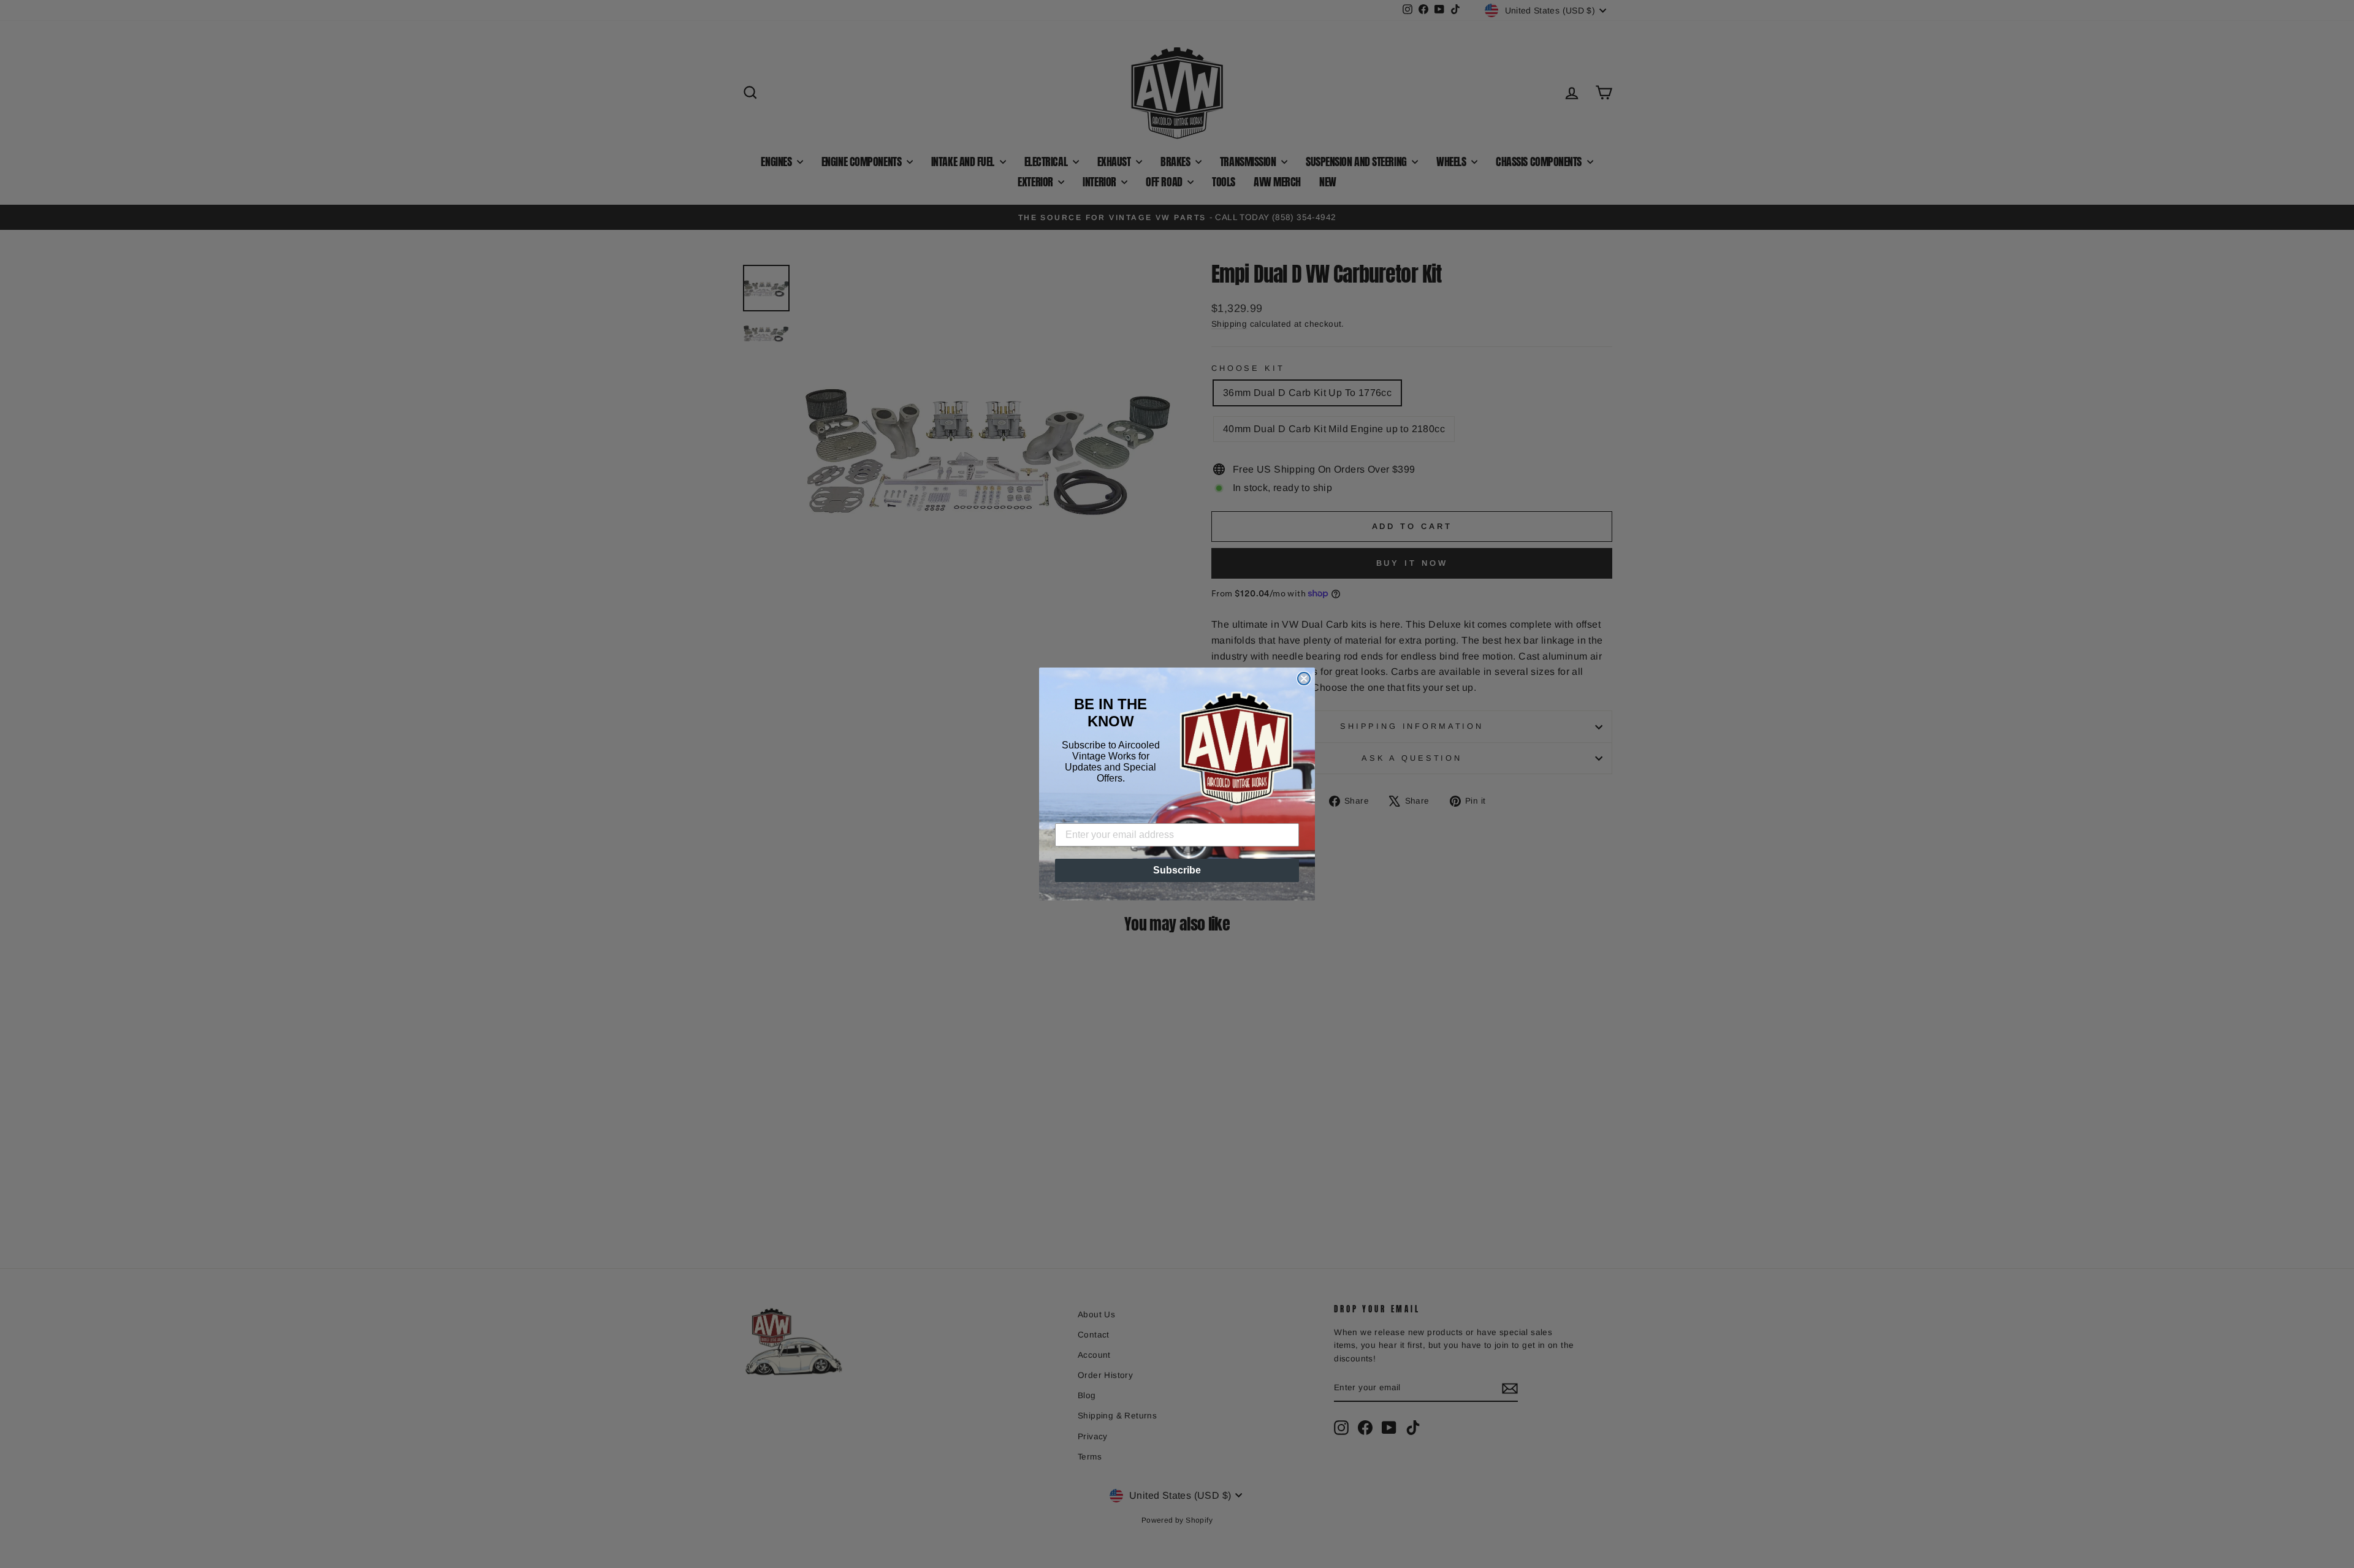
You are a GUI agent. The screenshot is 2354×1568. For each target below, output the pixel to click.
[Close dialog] (1304, 679)
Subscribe (1177, 870)
